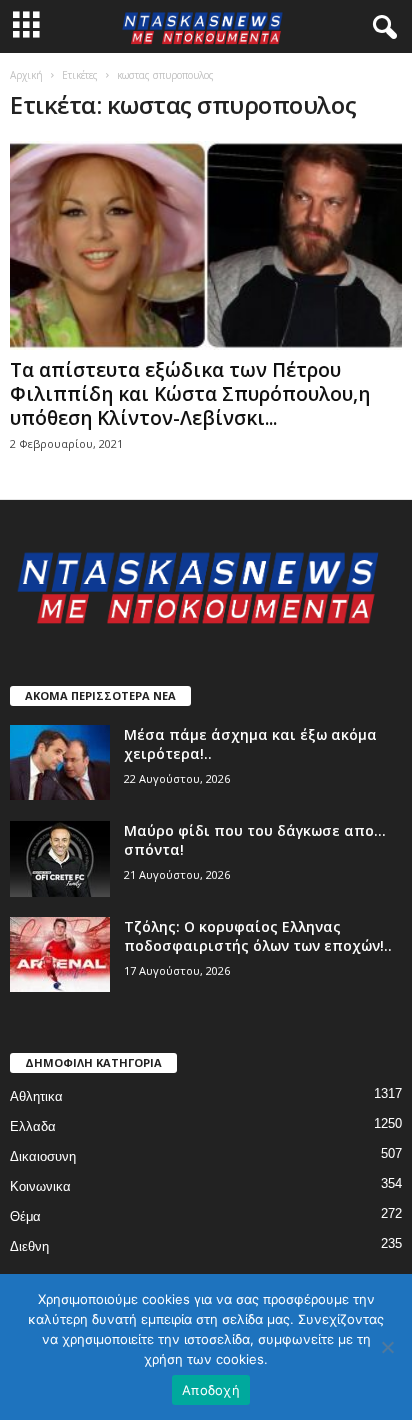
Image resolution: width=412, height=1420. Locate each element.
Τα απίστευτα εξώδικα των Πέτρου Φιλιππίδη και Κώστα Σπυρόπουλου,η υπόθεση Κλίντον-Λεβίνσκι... (190, 394)
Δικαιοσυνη (43, 1156)
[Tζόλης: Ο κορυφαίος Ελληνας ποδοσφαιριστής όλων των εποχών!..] (60, 954)
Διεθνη (29, 1246)
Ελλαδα (33, 1126)
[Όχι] (387, 1347)
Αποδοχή (211, 1390)
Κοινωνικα (40, 1186)
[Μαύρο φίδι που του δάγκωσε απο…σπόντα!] (60, 859)
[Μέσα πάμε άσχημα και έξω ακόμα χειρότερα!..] (60, 762)
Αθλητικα (36, 1096)
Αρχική (26, 75)
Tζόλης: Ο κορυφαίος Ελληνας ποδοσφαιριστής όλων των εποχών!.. (258, 936)
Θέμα (25, 1216)
